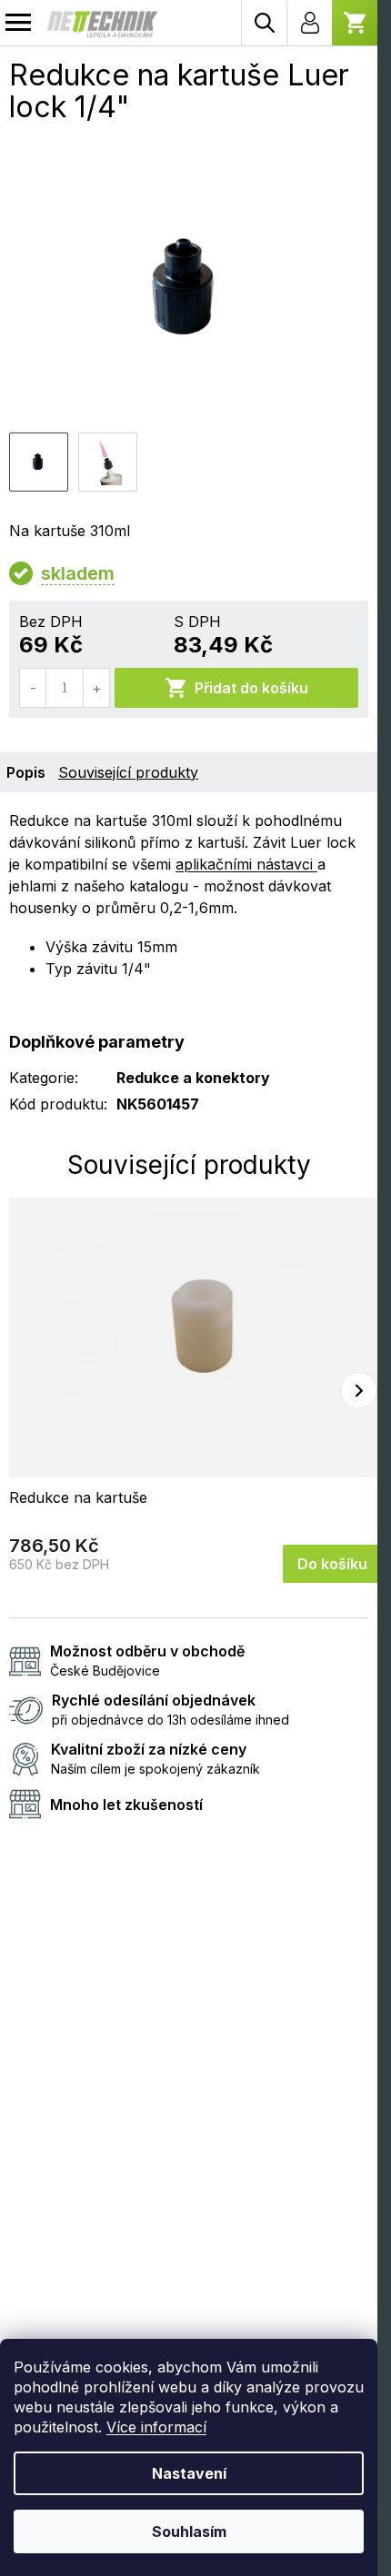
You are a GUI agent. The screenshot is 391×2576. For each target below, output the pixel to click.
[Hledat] (264, 23)
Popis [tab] (26, 772)
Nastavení (189, 2473)
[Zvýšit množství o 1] (96, 688)
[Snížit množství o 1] (33, 688)
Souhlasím (189, 2531)
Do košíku (332, 1564)
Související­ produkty (128, 772)
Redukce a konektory (193, 1078)
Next (359, 1391)
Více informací (156, 2427)
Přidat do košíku (251, 688)
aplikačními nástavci (246, 864)
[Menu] (18, 23)
